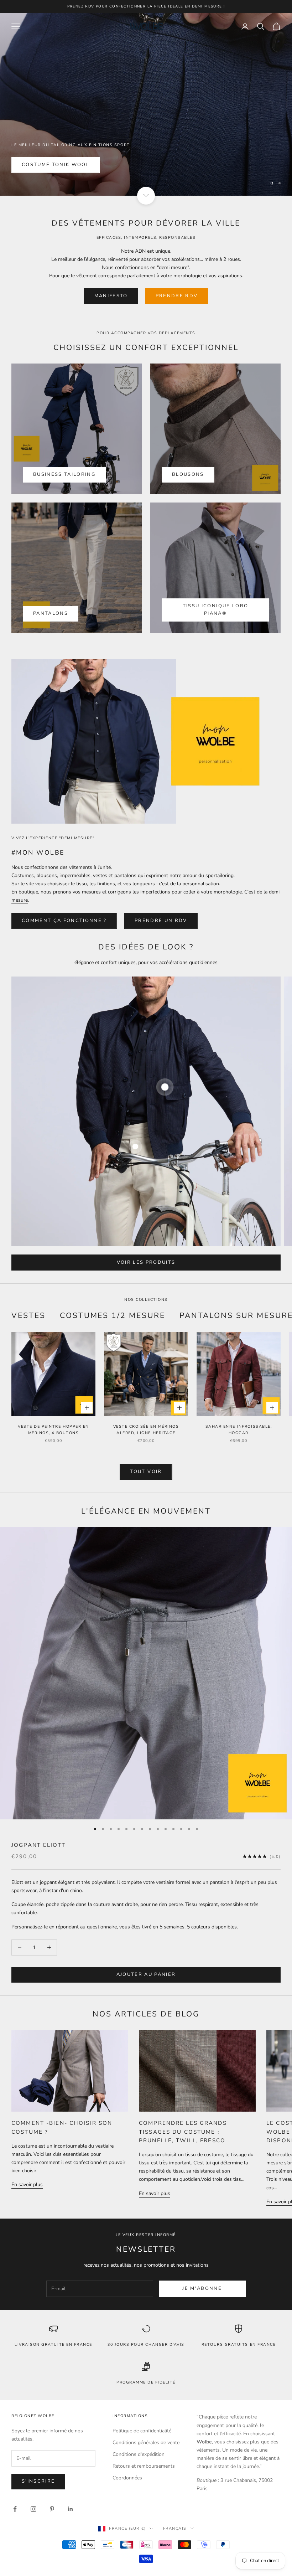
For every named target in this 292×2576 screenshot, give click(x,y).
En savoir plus (27, 2185)
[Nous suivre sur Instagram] (33, 2509)
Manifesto (111, 296)
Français (175, 2528)
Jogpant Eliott (38, 1845)
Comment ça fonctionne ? (64, 921)
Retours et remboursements (144, 2466)
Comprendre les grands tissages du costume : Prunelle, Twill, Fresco (183, 2132)
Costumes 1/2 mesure (113, 1315)
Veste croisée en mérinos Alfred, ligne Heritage (146, 1430)
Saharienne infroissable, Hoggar (239, 1430)
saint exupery (45, 181)
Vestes (28, 1315)
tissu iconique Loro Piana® (215, 610)
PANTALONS (51, 613)
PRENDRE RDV (177, 296)
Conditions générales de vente (146, 2443)
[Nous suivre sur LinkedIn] (71, 2509)
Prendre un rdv (161, 921)
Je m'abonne (202, 2288)
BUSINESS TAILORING (64, 474)
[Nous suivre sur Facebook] (15, 2509)
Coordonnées (127, 2478)
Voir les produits (146, 1262)
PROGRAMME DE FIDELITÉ (146, 2382)
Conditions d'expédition (139, 2454)
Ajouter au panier (146, 1974)
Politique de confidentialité (142, 2431)
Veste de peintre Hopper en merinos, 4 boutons (53, 1430)
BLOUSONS (188, 474)
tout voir (146, 1472)
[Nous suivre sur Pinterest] (52, 2509)
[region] (146, 104)
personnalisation (201, 884)
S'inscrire (38, 2481)
